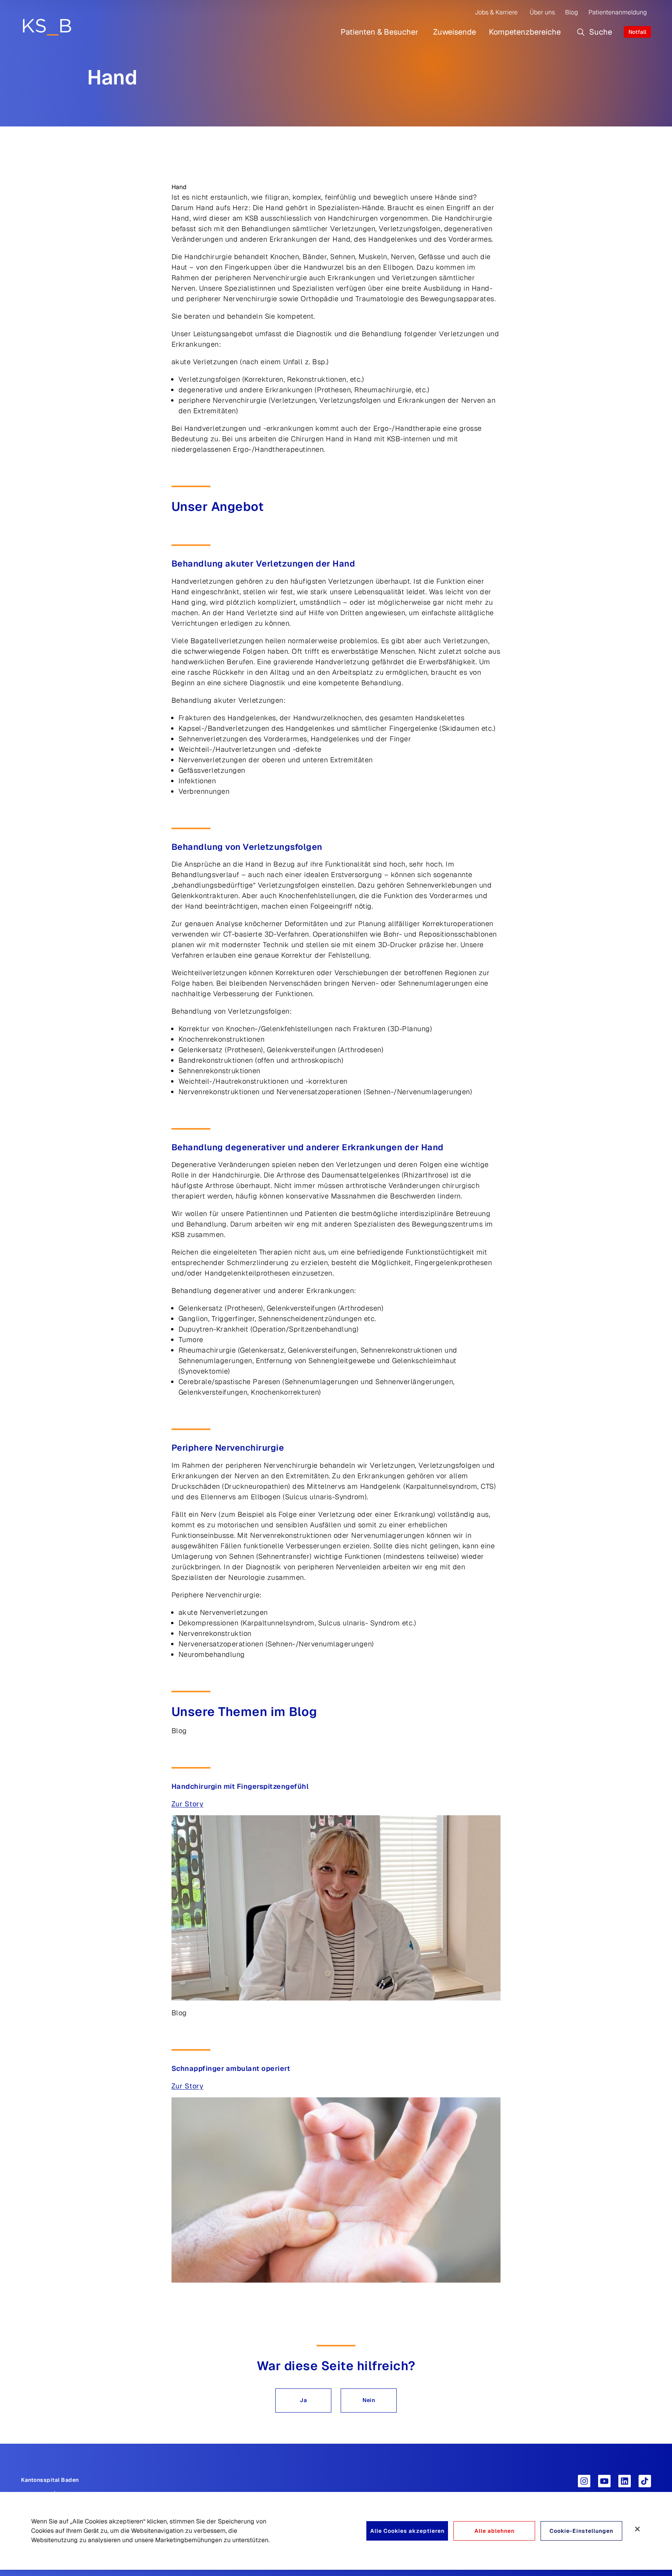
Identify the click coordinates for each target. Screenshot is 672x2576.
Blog (571, 12)
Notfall (637, 32)
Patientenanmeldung (618, 12)
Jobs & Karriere (496, 12)
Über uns (542, 12)
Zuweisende (455, 32)
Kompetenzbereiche (525, 32)
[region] (336, 2531)
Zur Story (188, 1804)
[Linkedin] (625, 2481)
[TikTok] (645, 2481)
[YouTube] (604, 2481)
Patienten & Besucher (380, 32)
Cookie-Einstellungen (581, 2531)
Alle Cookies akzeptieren (407, 2531)
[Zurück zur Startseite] (47, 27)
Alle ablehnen (494, 2531)
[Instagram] (584, 2481)
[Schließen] (637, 2529)
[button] (303, 2401)
